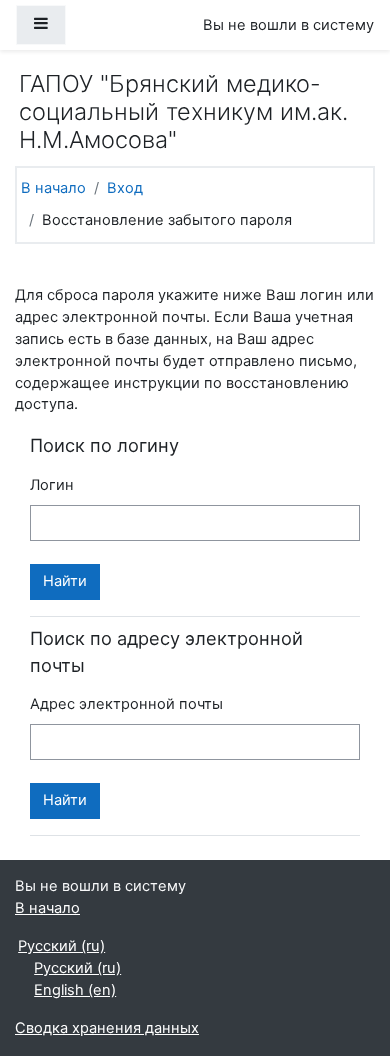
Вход (125, 188)
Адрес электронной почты (126, 704)
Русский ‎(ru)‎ (61, 946)
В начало (53, 188)
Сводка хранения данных (107, 1028)
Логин (52, 485)
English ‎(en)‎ (75, 990)
